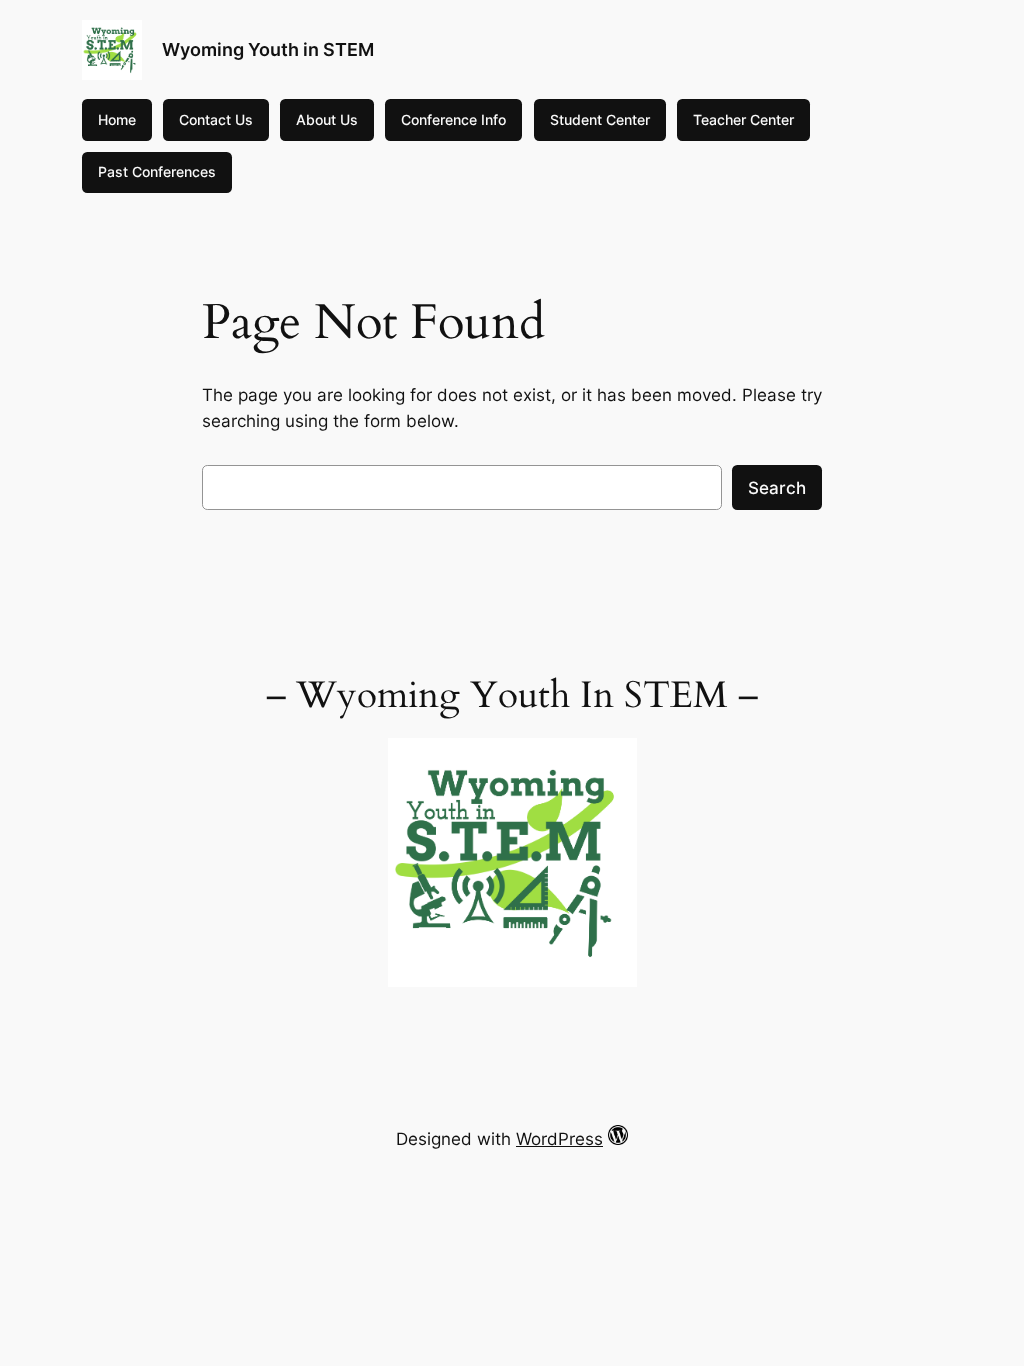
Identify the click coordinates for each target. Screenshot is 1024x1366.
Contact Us (216, 119)
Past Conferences (157, 171)
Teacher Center (743, 119)
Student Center (600, 119)
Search (777, 488)
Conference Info (453, 119)
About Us (327, 119)
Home (117, 119)
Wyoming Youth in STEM (268, 49)
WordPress (559, 1139)
